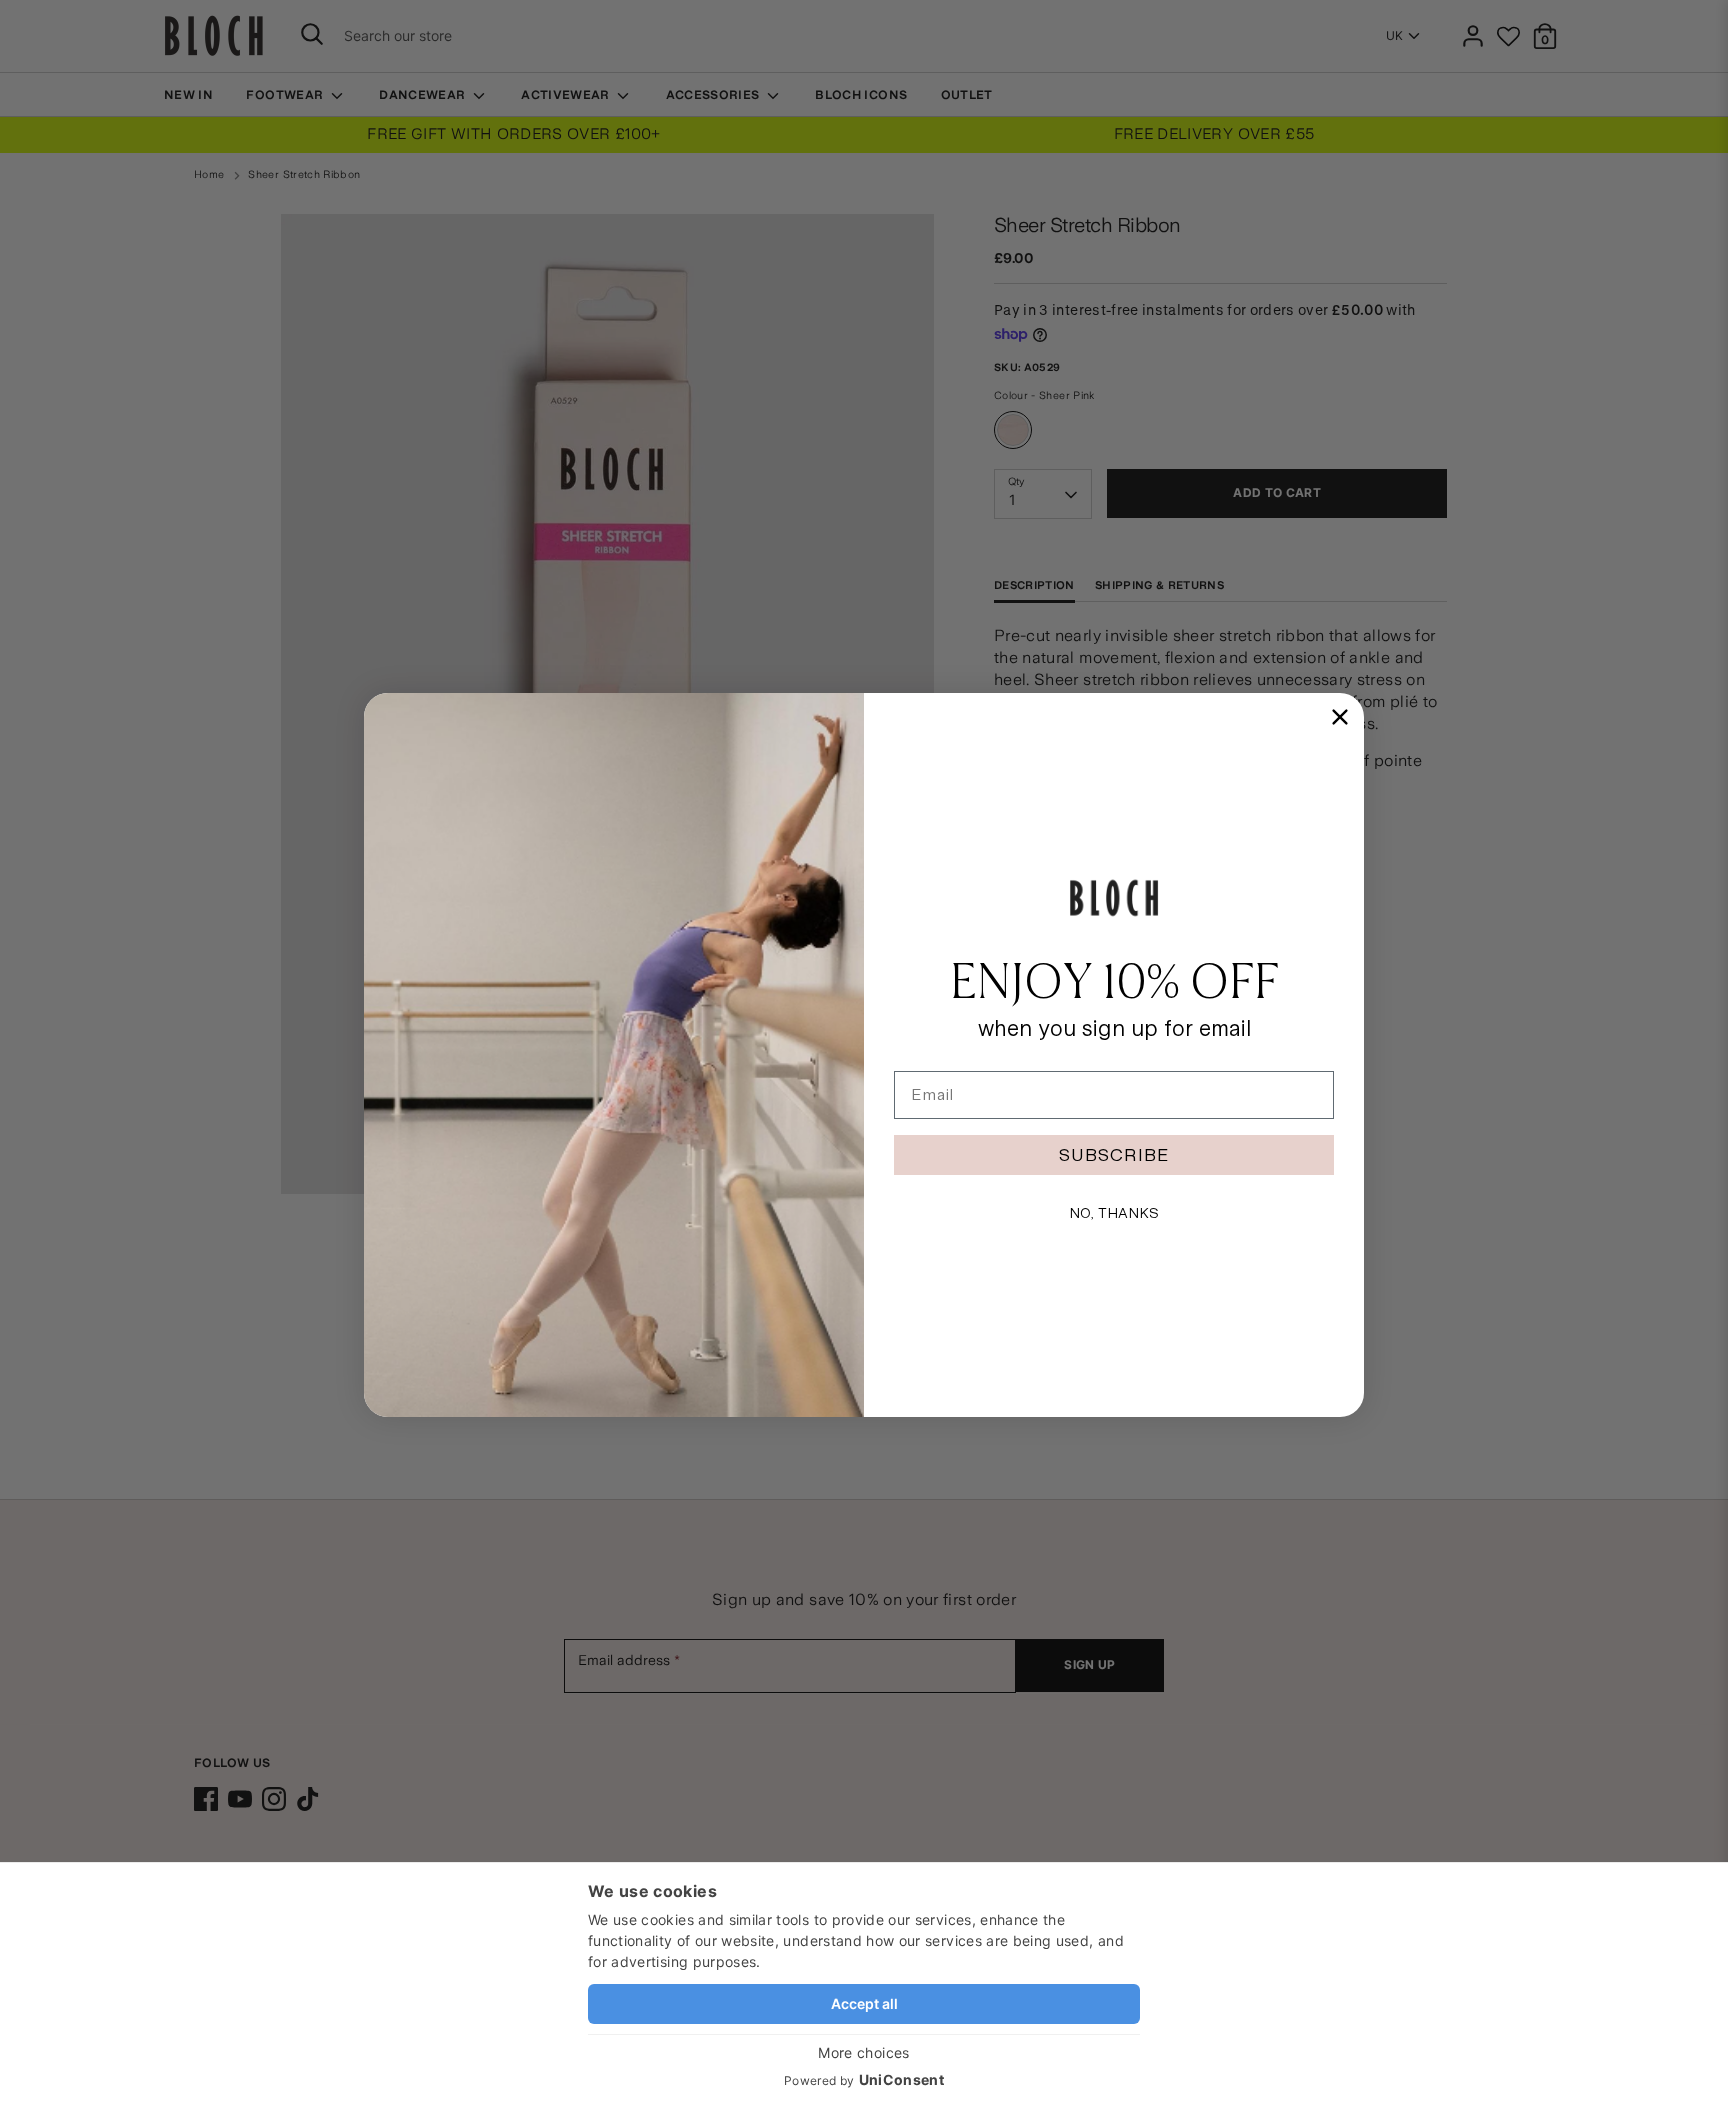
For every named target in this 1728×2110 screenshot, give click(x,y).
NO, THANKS (1114, 1213)
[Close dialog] (1340, 717)
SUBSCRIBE (1114, 1154)
